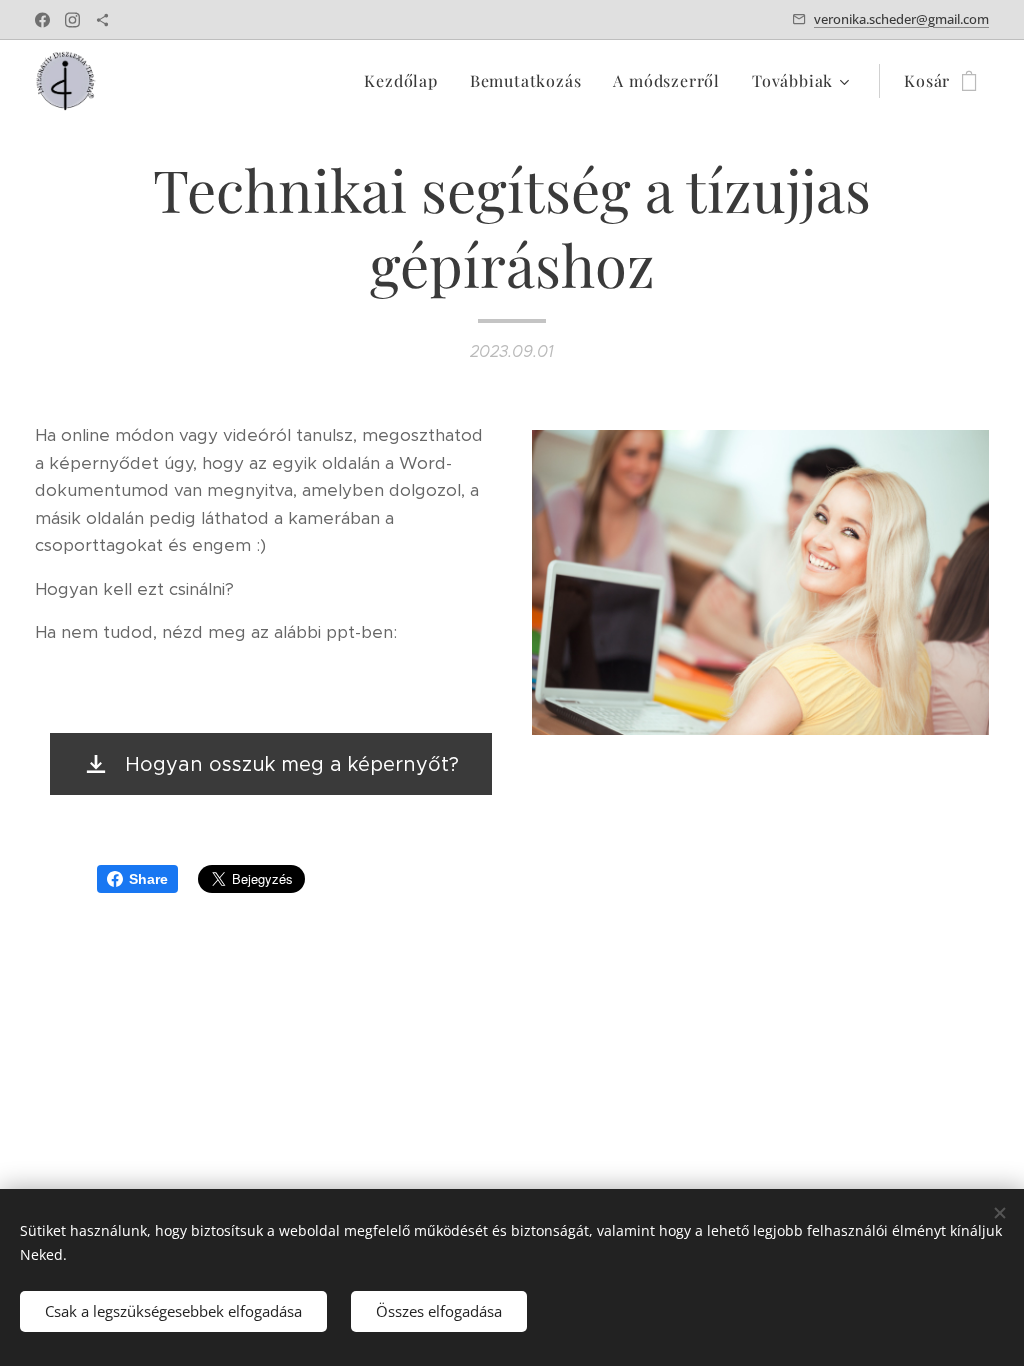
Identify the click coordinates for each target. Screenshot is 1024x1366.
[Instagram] (72, 20)
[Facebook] (42, 20)
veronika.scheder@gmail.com (901, 19)
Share (148, 879)
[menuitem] (406, 81)
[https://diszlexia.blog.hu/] (102, 20)
